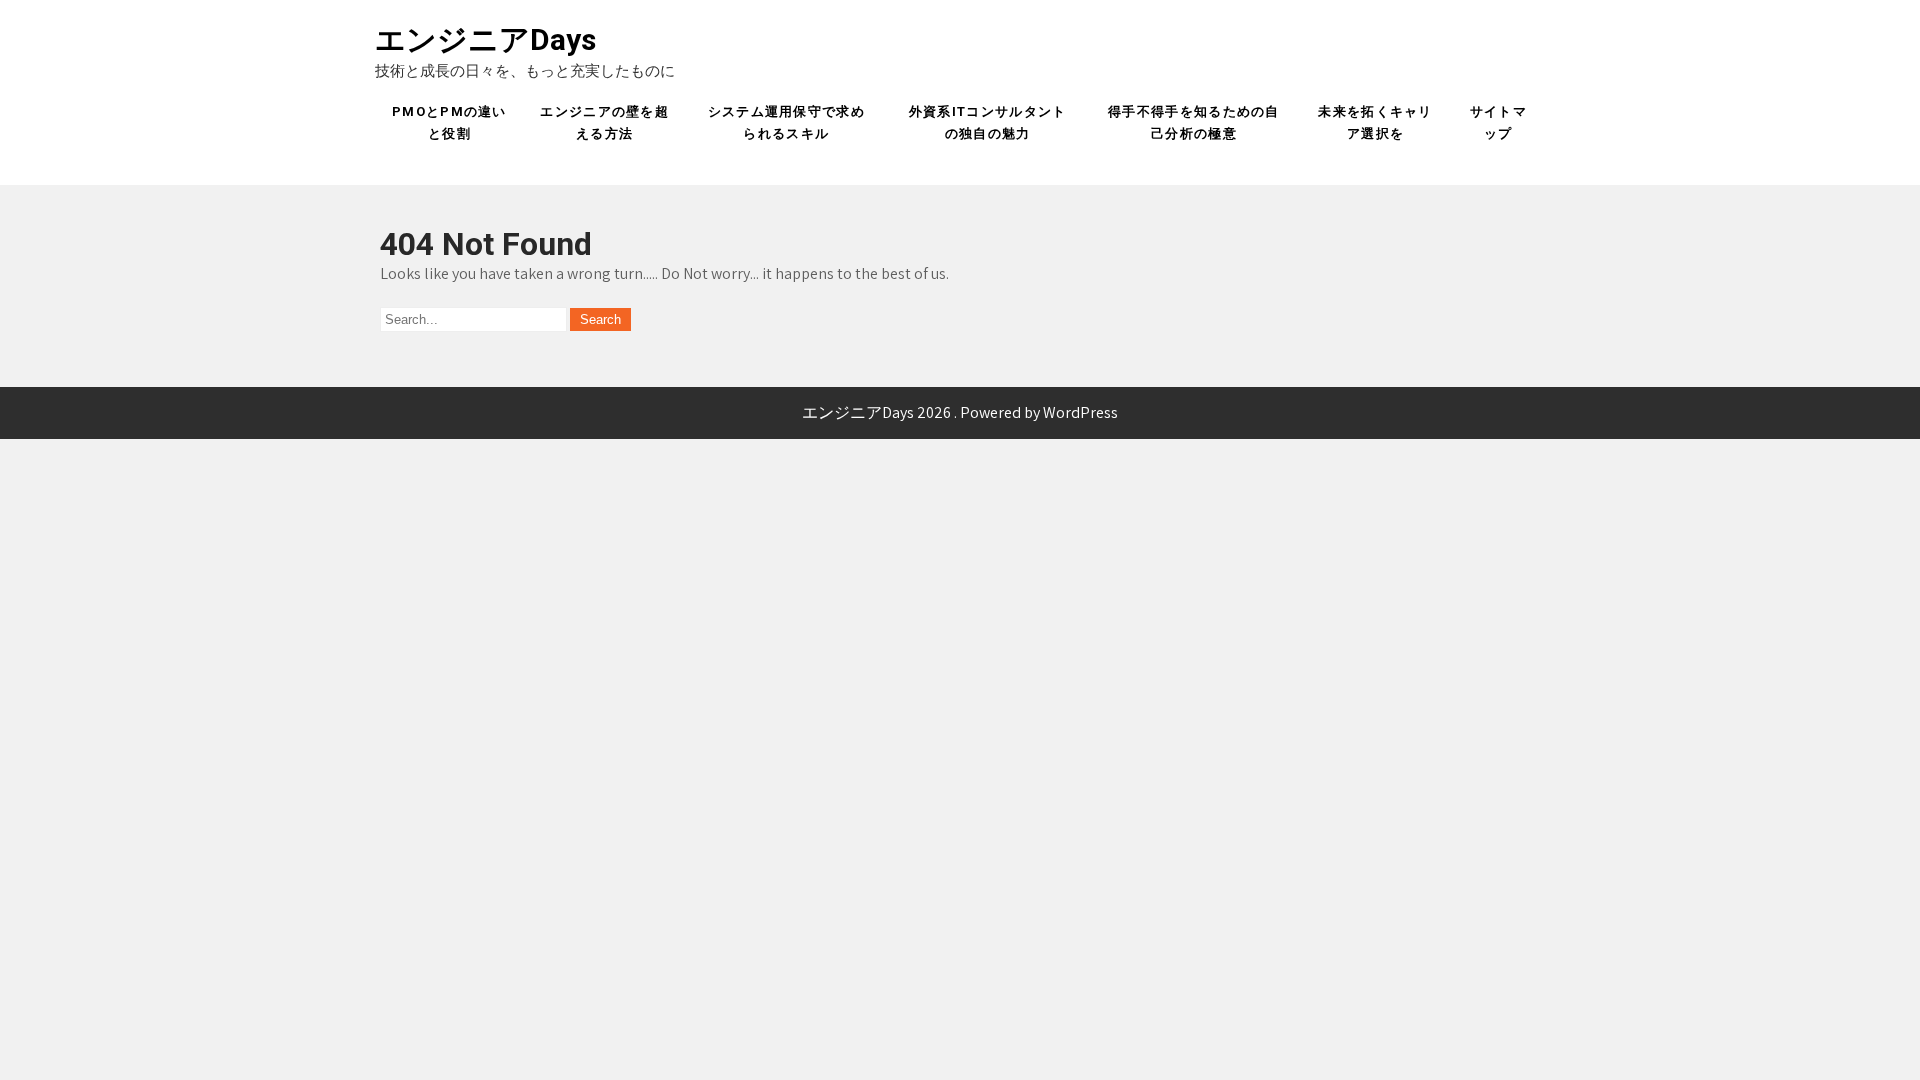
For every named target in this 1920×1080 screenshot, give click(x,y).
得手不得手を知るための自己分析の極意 (1194, 122)
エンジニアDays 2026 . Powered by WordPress (960, 412)
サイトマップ (1498, 122)
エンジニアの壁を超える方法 (604, 122)
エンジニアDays (485, 39)
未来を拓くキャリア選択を (1375, 122)
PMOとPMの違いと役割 (449, 122)
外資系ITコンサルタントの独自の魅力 (988, 122)
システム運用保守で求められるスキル (786, 122)
